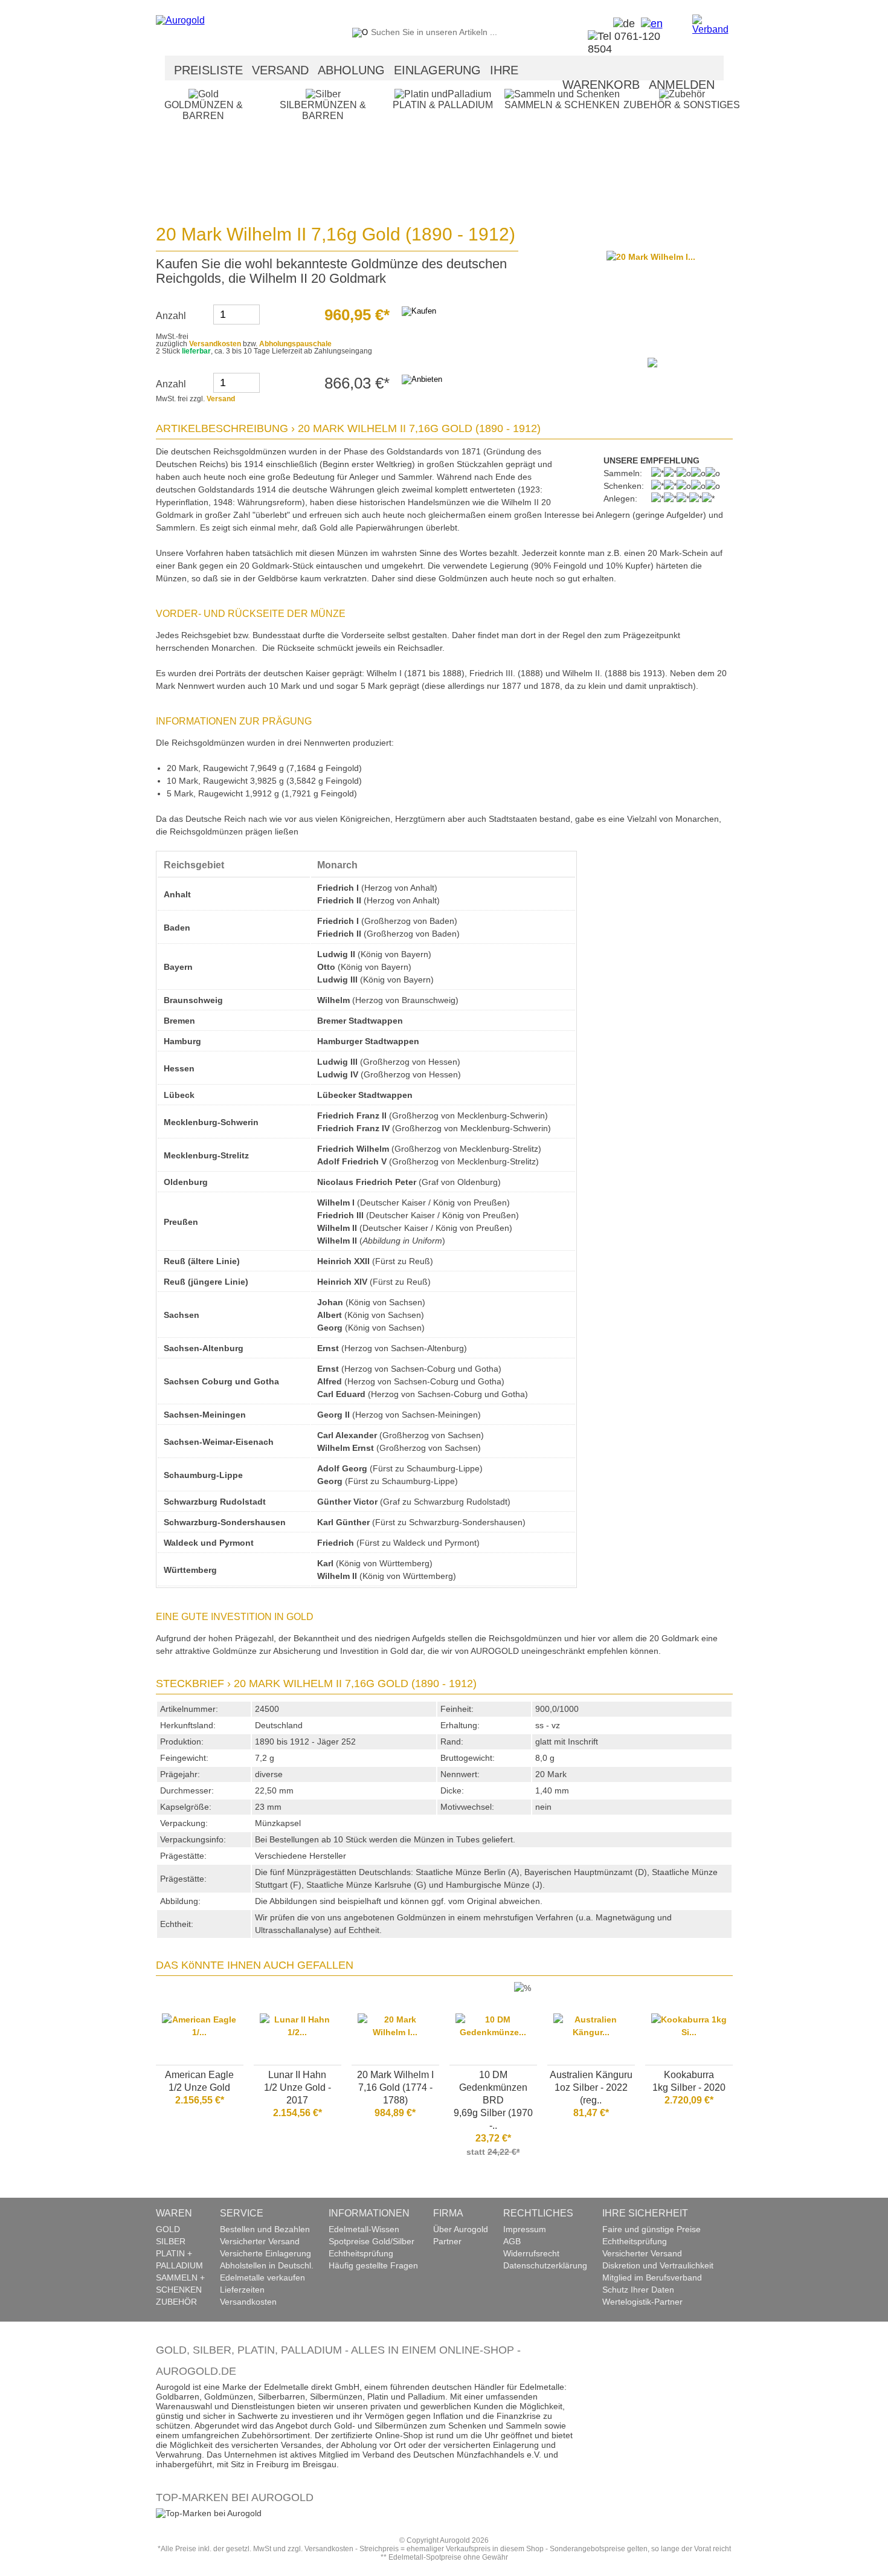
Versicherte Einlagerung (265, 2253)
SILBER (171, 2241)
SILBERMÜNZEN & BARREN (323, 110)
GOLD (168, 2229)
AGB (512, 2241)
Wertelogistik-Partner (642, 2302)
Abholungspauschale (295, 344)
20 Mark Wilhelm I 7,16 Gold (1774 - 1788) (395, 2087)
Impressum (525, 2229)
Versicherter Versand (260, 2241)
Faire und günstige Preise (652, 2229)
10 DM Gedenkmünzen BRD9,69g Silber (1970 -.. (493, 2100)
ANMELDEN (682, 85)
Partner (447, 2241)
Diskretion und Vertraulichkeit (658, 2265)
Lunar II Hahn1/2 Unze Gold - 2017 (298, 2087)
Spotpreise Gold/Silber (372, 2241)
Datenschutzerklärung (545, 2265)
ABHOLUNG (351, 70)
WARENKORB (601, 85)
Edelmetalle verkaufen (262, 2277)
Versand (221, 399)
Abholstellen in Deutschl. (267, 2265)
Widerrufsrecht (531, 2253)
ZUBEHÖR (176, 2302)
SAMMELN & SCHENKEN (562, 105)
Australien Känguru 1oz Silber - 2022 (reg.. (591, 2087)
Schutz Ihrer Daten (638, 2290)
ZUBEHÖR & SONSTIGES (682, 105)
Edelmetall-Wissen (364, 2229)
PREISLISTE (208, 70)
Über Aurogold (461, 2229)
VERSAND (280, 70)
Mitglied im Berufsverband (652, 2277)
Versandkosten (215, 344)
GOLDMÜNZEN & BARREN (204, 110)
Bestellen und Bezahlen (265, 2229)
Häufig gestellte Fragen (373, 2265)
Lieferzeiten (242, 2290)
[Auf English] (649, 24)
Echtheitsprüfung (361, 2253)
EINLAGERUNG (437, 70)
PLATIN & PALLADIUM (443, 105)
